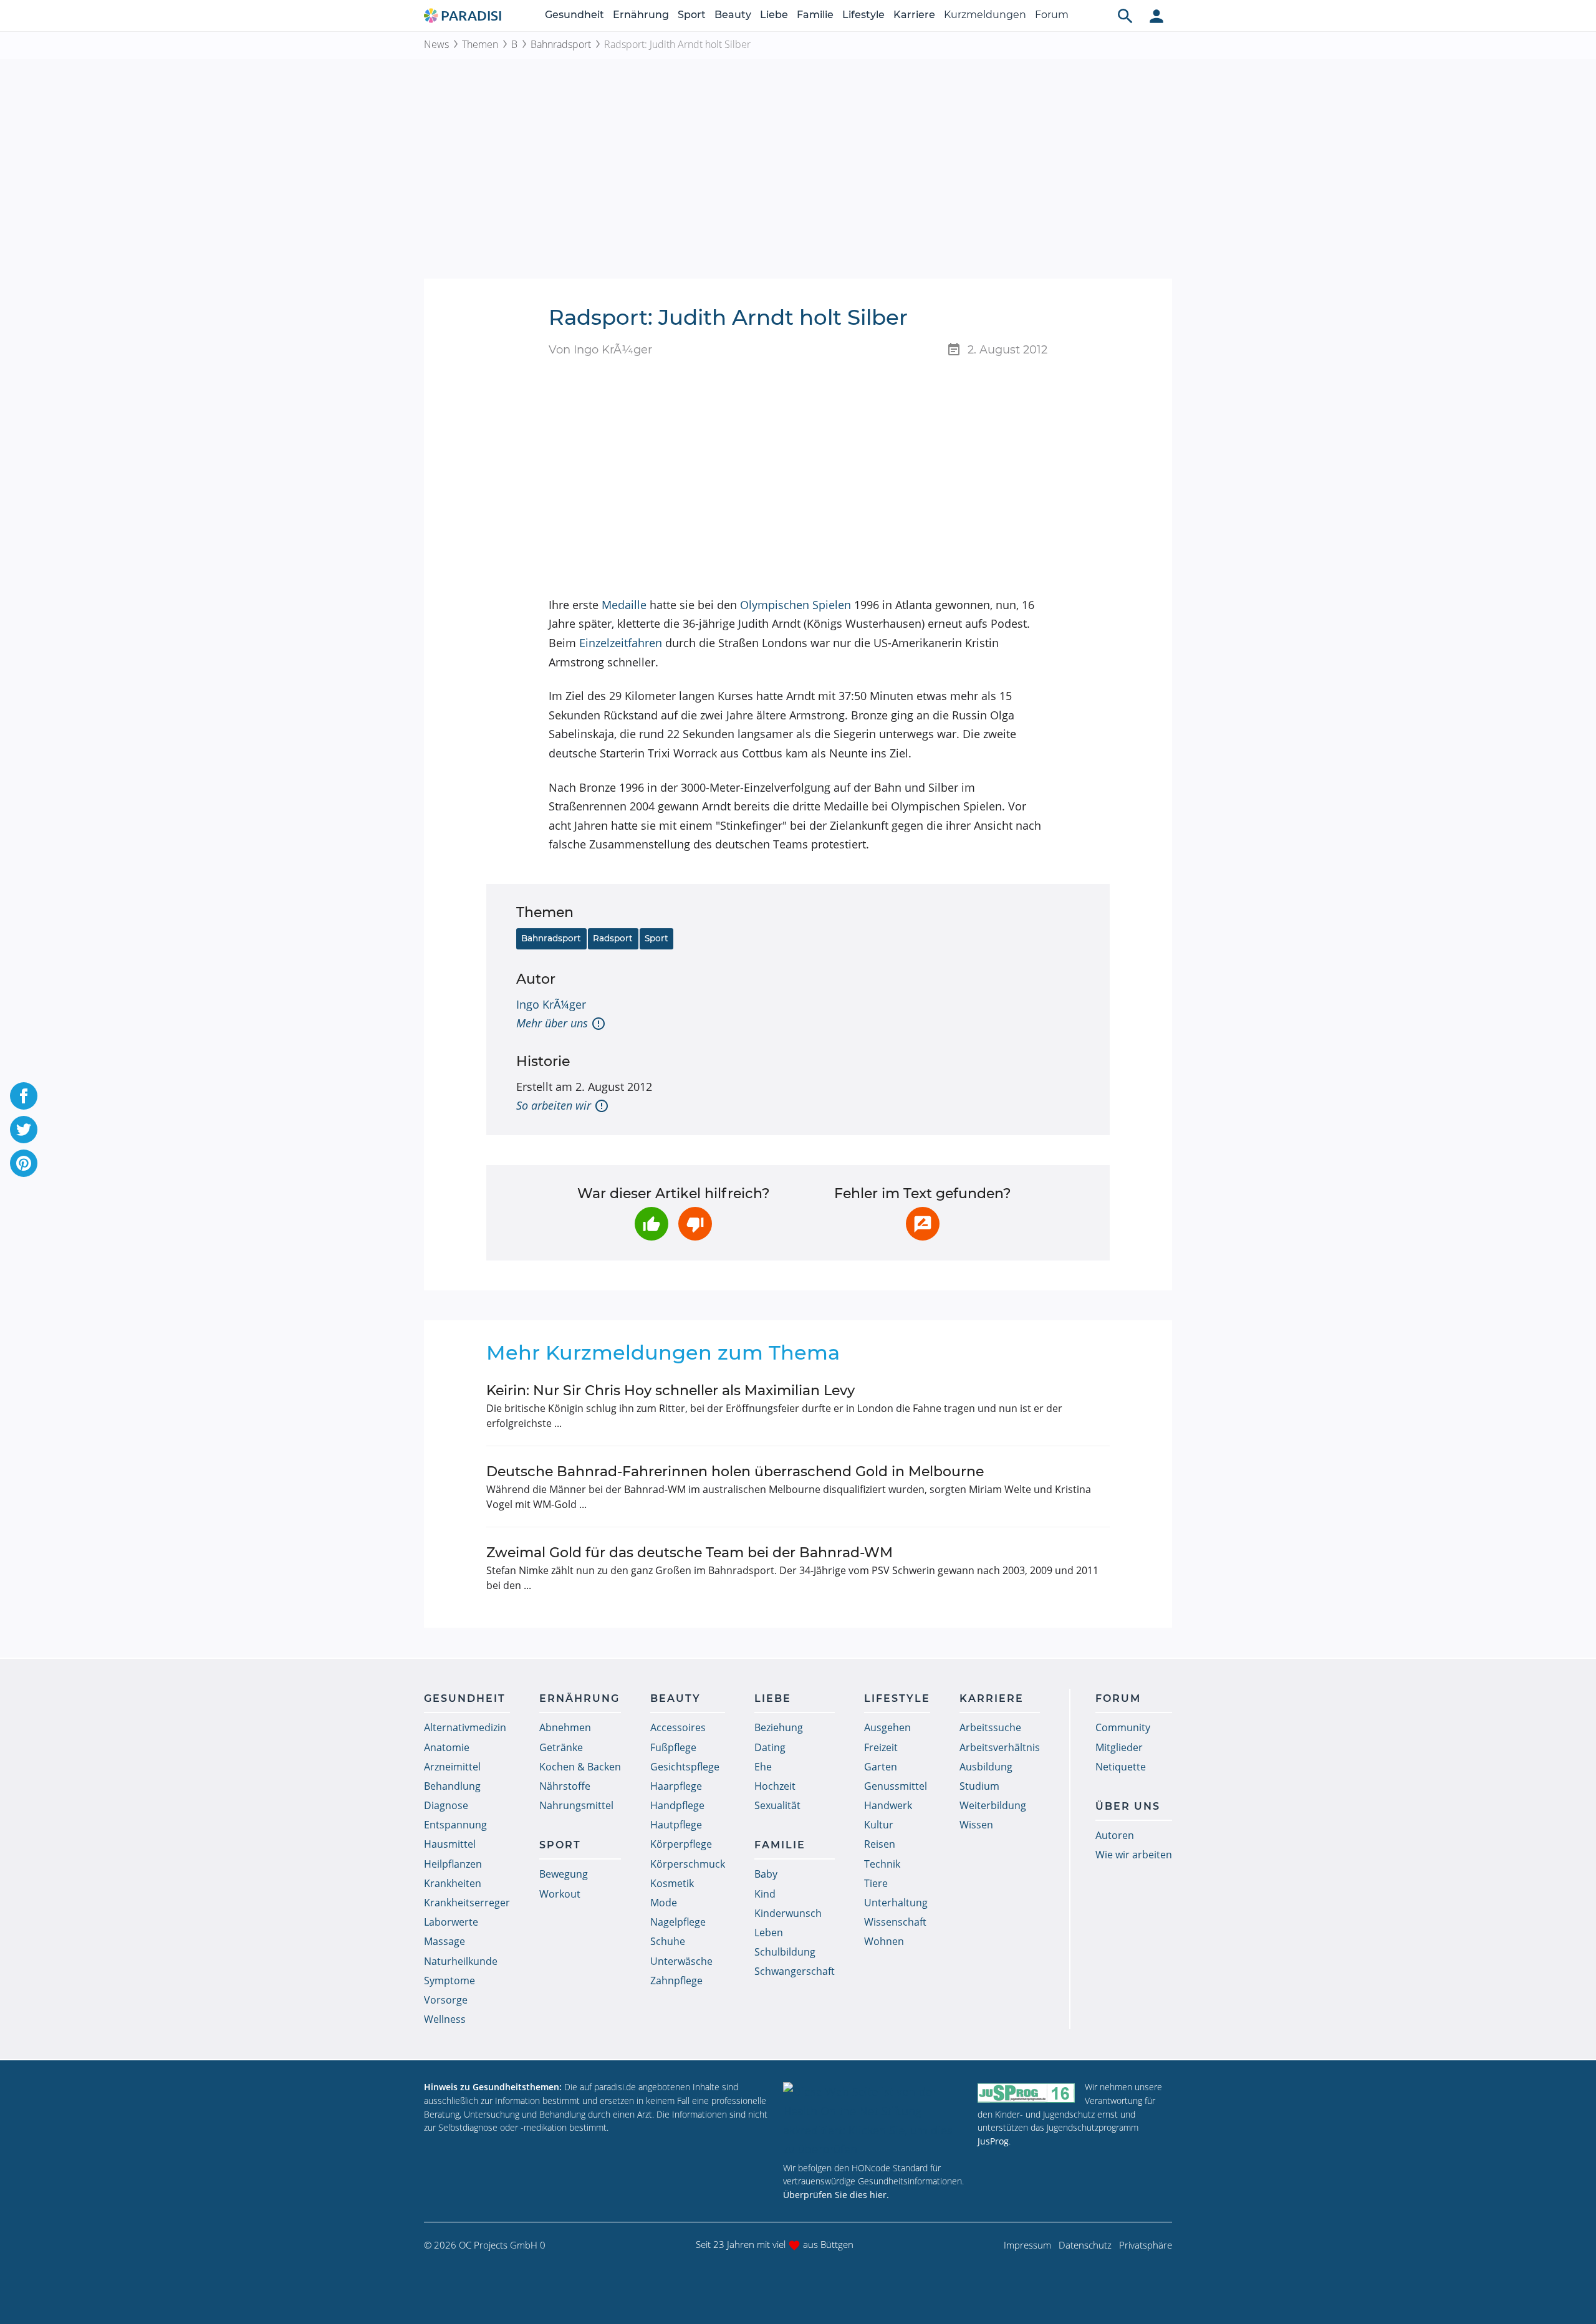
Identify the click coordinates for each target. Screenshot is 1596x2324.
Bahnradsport (561, 44)
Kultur (879, 1825)
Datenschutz (1085, 2245)
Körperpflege (681, 1844)
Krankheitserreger (467, 1903)
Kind (765, 1894)
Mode (664, 1903)
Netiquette (1121, 1767)
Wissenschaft (895, 1922)
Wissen (976, 1825)
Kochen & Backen (580, 1767)
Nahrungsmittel (576, 1805)
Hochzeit (775, 1786)
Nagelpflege (678, 1922)
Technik (882, 1864)
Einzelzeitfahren (621, 643)
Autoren (1115, 1835)
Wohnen (884, 1941)
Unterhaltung (896, 1903)
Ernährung (641, 15)
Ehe (763, 1767)
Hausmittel (450, 1844)
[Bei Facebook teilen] (24, 1096)
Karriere (914, 15)
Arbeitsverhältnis (1000, 1747)
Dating (770, 1747)
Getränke (561, 1747)
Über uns (1128, 1806)
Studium (979, 1786)
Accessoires (678, 1727)
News (436, 44)
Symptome (449, 1981)
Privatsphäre (1146, 2245)
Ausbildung (986, 1767)
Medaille (624, 605)
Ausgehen (887, 1727)
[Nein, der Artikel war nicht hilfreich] (695, 1224)
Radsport (613, 938)
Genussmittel (896, 1786)
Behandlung (452, 1786)
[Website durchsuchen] (1125, 16)
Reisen (880, 1844)
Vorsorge (446, 2000)
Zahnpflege (676, 1981)
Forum (1052, 15)
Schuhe (668, 1941)
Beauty (733, 15)
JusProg (993, 2141)
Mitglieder (1119, 1747)
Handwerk (888, 1805)
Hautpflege (676, 1825)
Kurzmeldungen (985, 15)
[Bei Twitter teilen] (24, 1130)
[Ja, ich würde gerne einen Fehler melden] (923, 1224)
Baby (766, 1874)
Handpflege (677, 1805)
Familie (815, 15)
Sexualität (777, 1805)
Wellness (445, 2019)
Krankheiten (453, 1883)
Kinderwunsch (788, 1913)
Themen (480, 44)
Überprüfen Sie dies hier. (836, 2195)
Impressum (1027, 2245)
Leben (769, 1933)
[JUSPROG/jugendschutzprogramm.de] (1026, 2092)
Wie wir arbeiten (1134, 1855)
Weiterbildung (993, 1805)
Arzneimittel (452, 1767)
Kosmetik (672, 1883)
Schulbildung (785, 1952)
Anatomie (447, 1747)
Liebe (774, 15)
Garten (881, 1767)
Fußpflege (673, 1747)
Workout (560, 1894)
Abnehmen (565, 1727)
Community (1123, 1727)
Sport (692, 15)
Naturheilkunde (461, 1961)
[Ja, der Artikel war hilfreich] (651, 1224)
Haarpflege (676, 1786)
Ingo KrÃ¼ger (551, 1004)
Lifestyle (863, 15)
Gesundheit (574, 15)
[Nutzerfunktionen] (1156, 16)
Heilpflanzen (453, 1864)
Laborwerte (451, 1922)
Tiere (876, 1883)
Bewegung (564, 1874)
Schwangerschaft (795, 1971)
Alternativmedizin (465, 1727)
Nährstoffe (565, 1786)
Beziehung (779, 1727)
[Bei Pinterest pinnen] (24, 1163)
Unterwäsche (681, 1961)
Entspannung (455, 1825)
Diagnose (446, 1805)
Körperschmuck (688, 1864)
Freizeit (881, 1747)
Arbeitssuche (990, 1727)
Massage (445, 1941)
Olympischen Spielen (796, 605)
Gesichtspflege (685, 1767)
